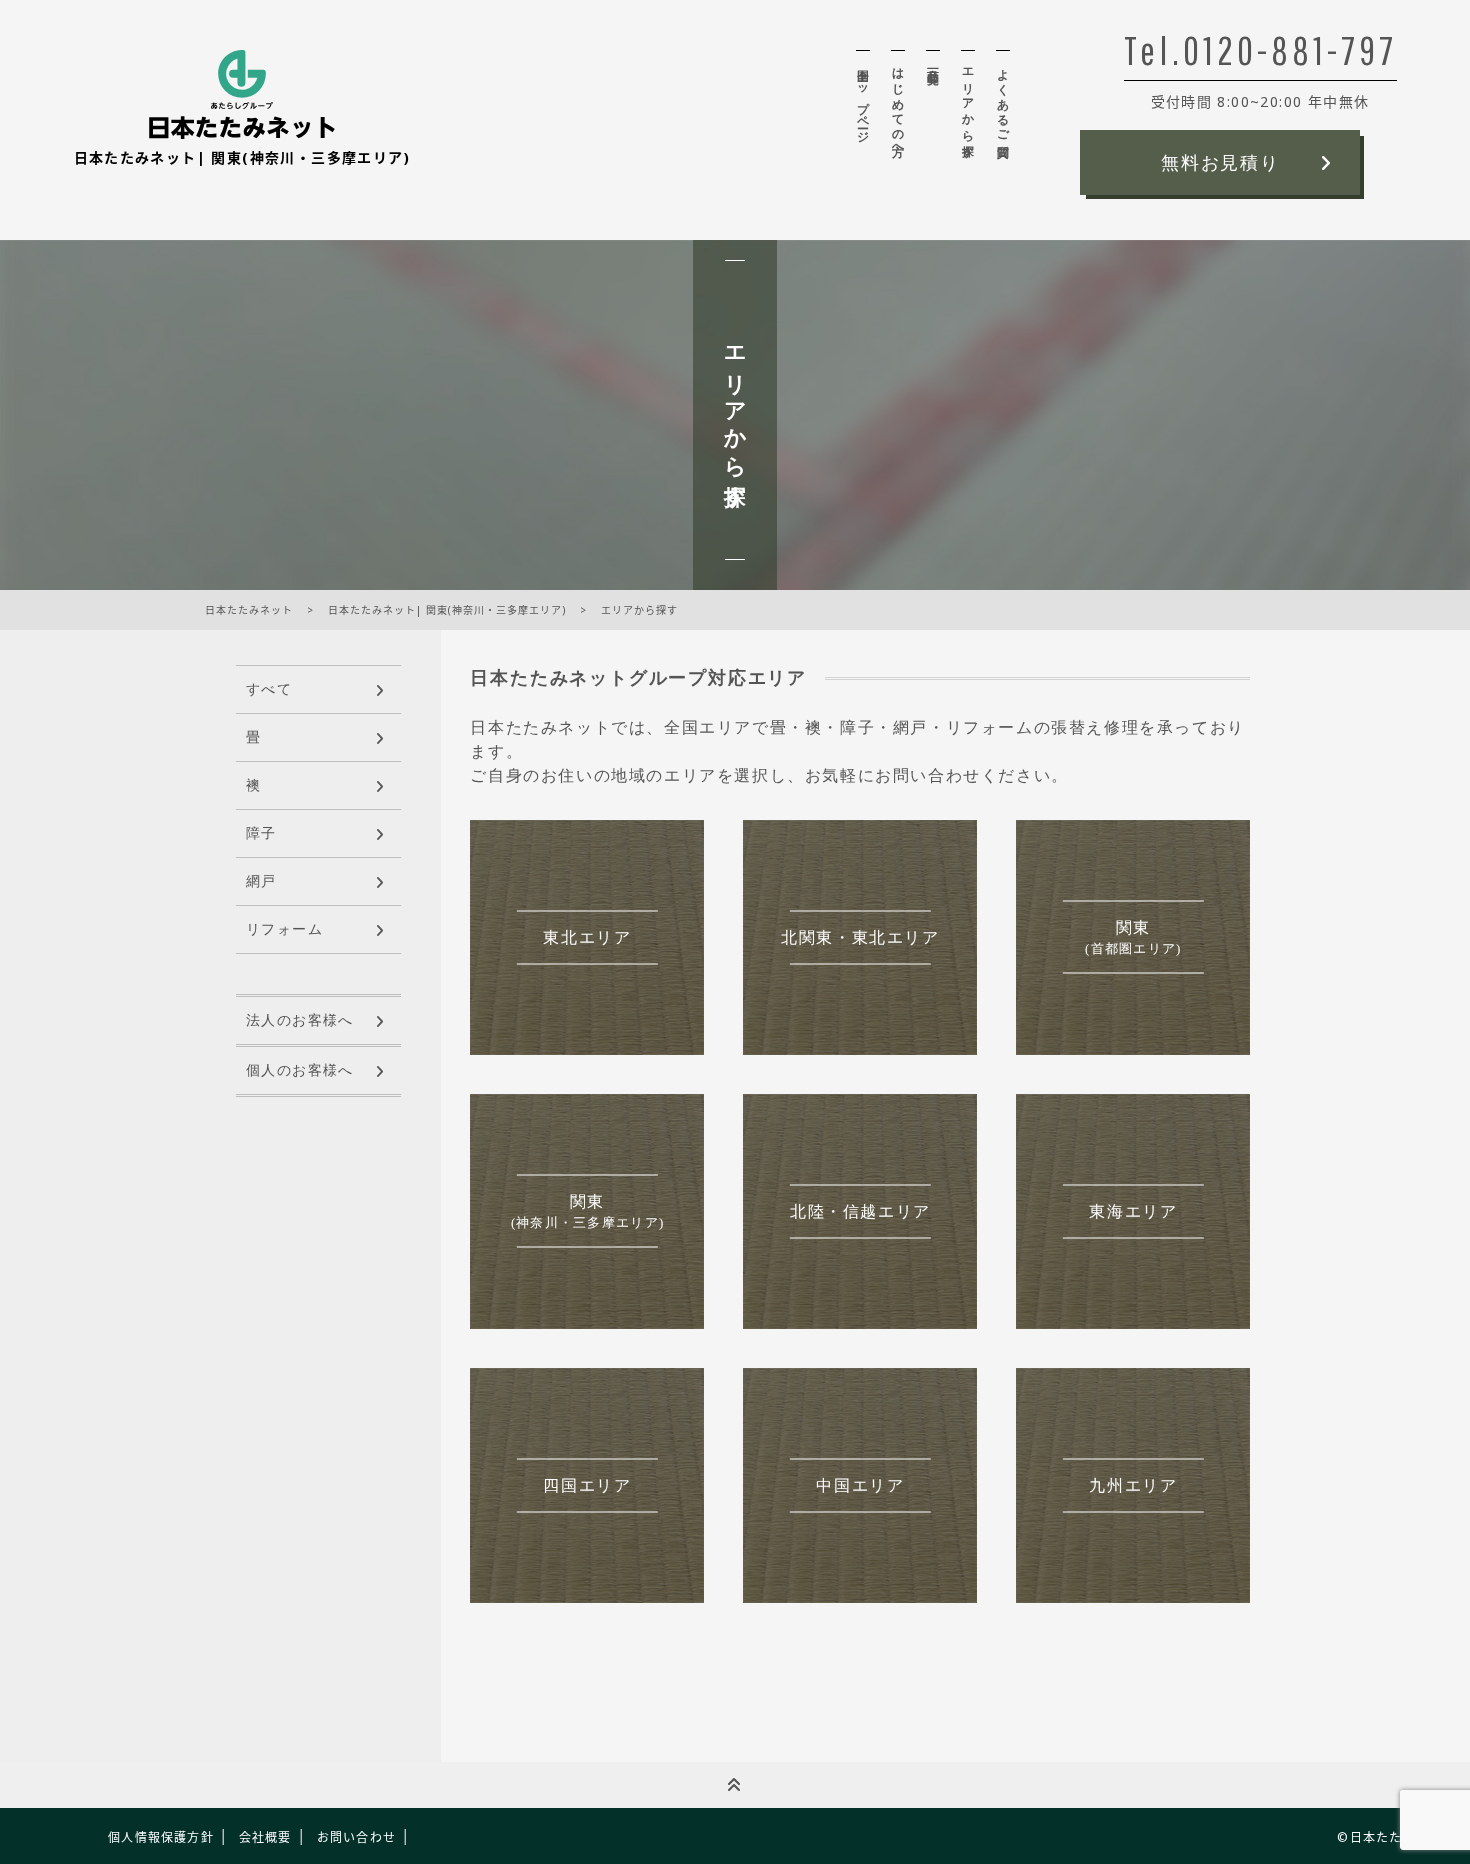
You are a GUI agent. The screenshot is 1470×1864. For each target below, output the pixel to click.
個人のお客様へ (300, 1070)
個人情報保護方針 (161, 1837)
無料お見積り (1220, 163)
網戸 (261, 881)
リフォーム (284, 929)
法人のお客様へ (300, 1020)
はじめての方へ (898, 106)
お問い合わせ (356, 1837)
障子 (261, 833)
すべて (269, 689)
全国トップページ (863, 99)
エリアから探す (968, 106)
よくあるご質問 (1003, 99)
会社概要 (265, 1837)
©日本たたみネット (1396, 1837)
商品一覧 (933, 62)
